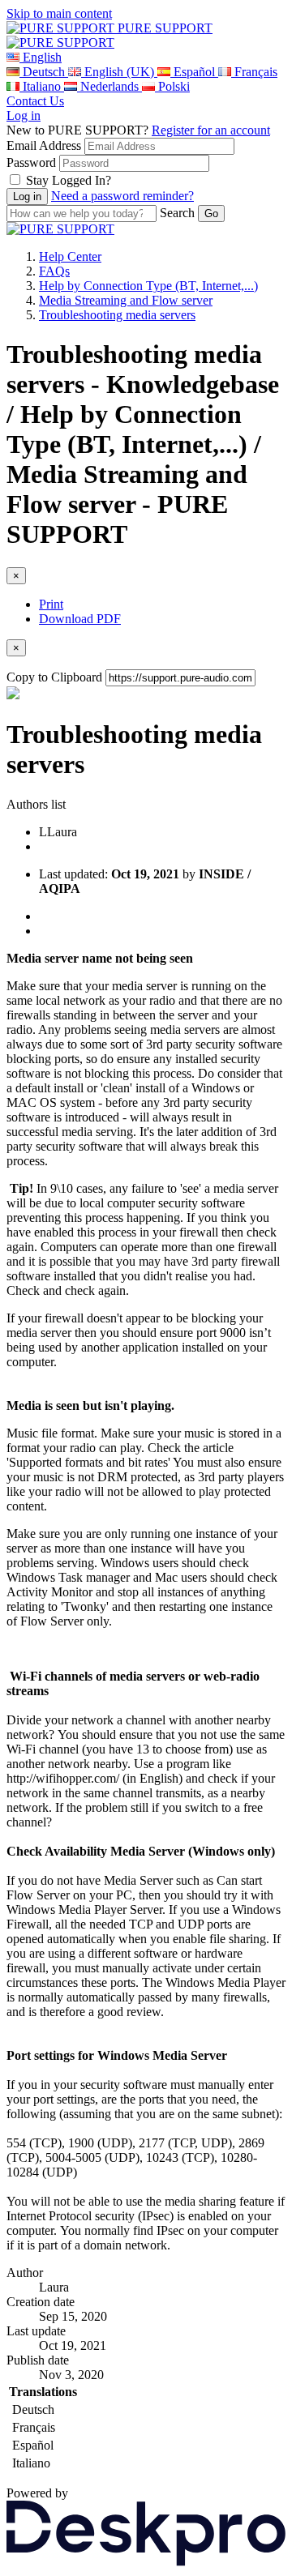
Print (51, 604)
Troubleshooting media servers (117, 315)
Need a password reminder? (122, 196)
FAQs (54, 271)
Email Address (44, 145)
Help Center (70, 256)
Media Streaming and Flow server (126, 300)
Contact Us (35, 101)
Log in (24, 115)
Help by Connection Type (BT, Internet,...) (148, 286)
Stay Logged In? (69, 180)
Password (31, 162)
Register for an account (211, 130)
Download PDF (80, 619)
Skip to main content (59, 13)
